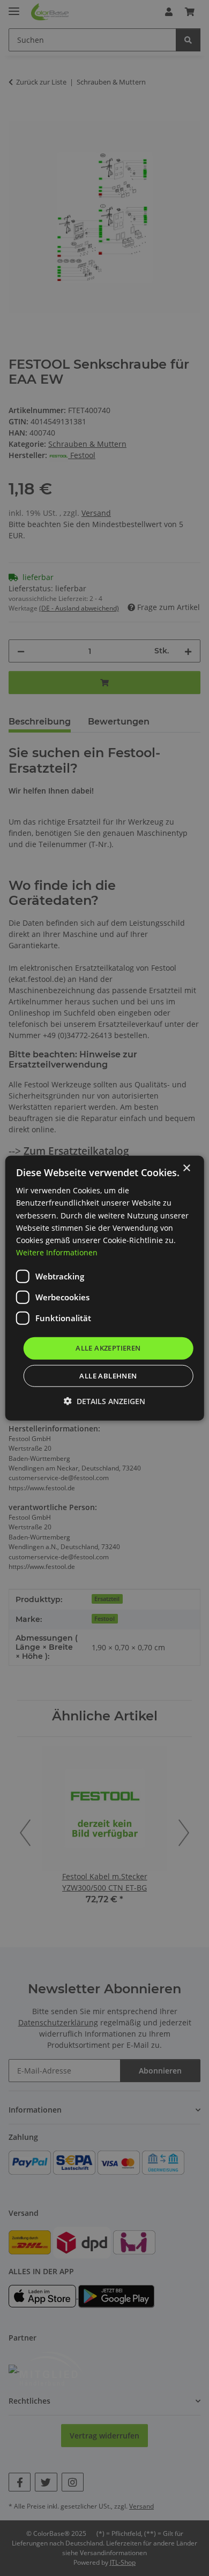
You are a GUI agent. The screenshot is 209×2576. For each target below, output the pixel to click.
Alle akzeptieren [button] (108, 1348)
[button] (104, 1401)
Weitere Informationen (57, 1252)
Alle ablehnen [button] (108, 1375)
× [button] (186, 1168)
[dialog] (105, 1288)
